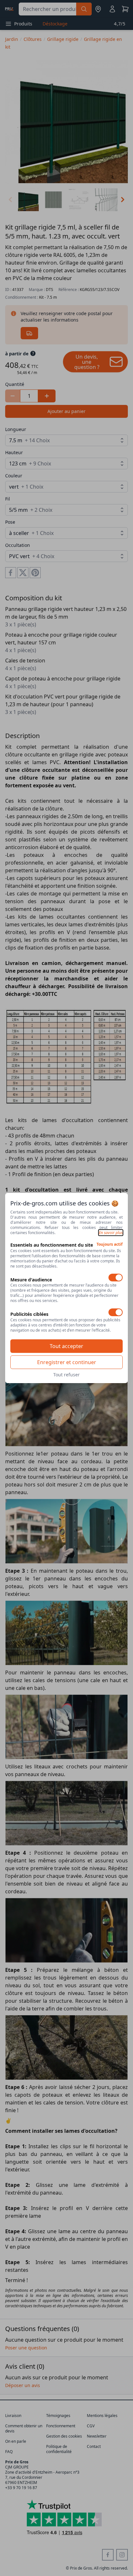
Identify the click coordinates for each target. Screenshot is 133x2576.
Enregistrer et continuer (67, 1362)
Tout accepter (66, 1346)
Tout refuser (66, 1375)
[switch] (116, 1278)
